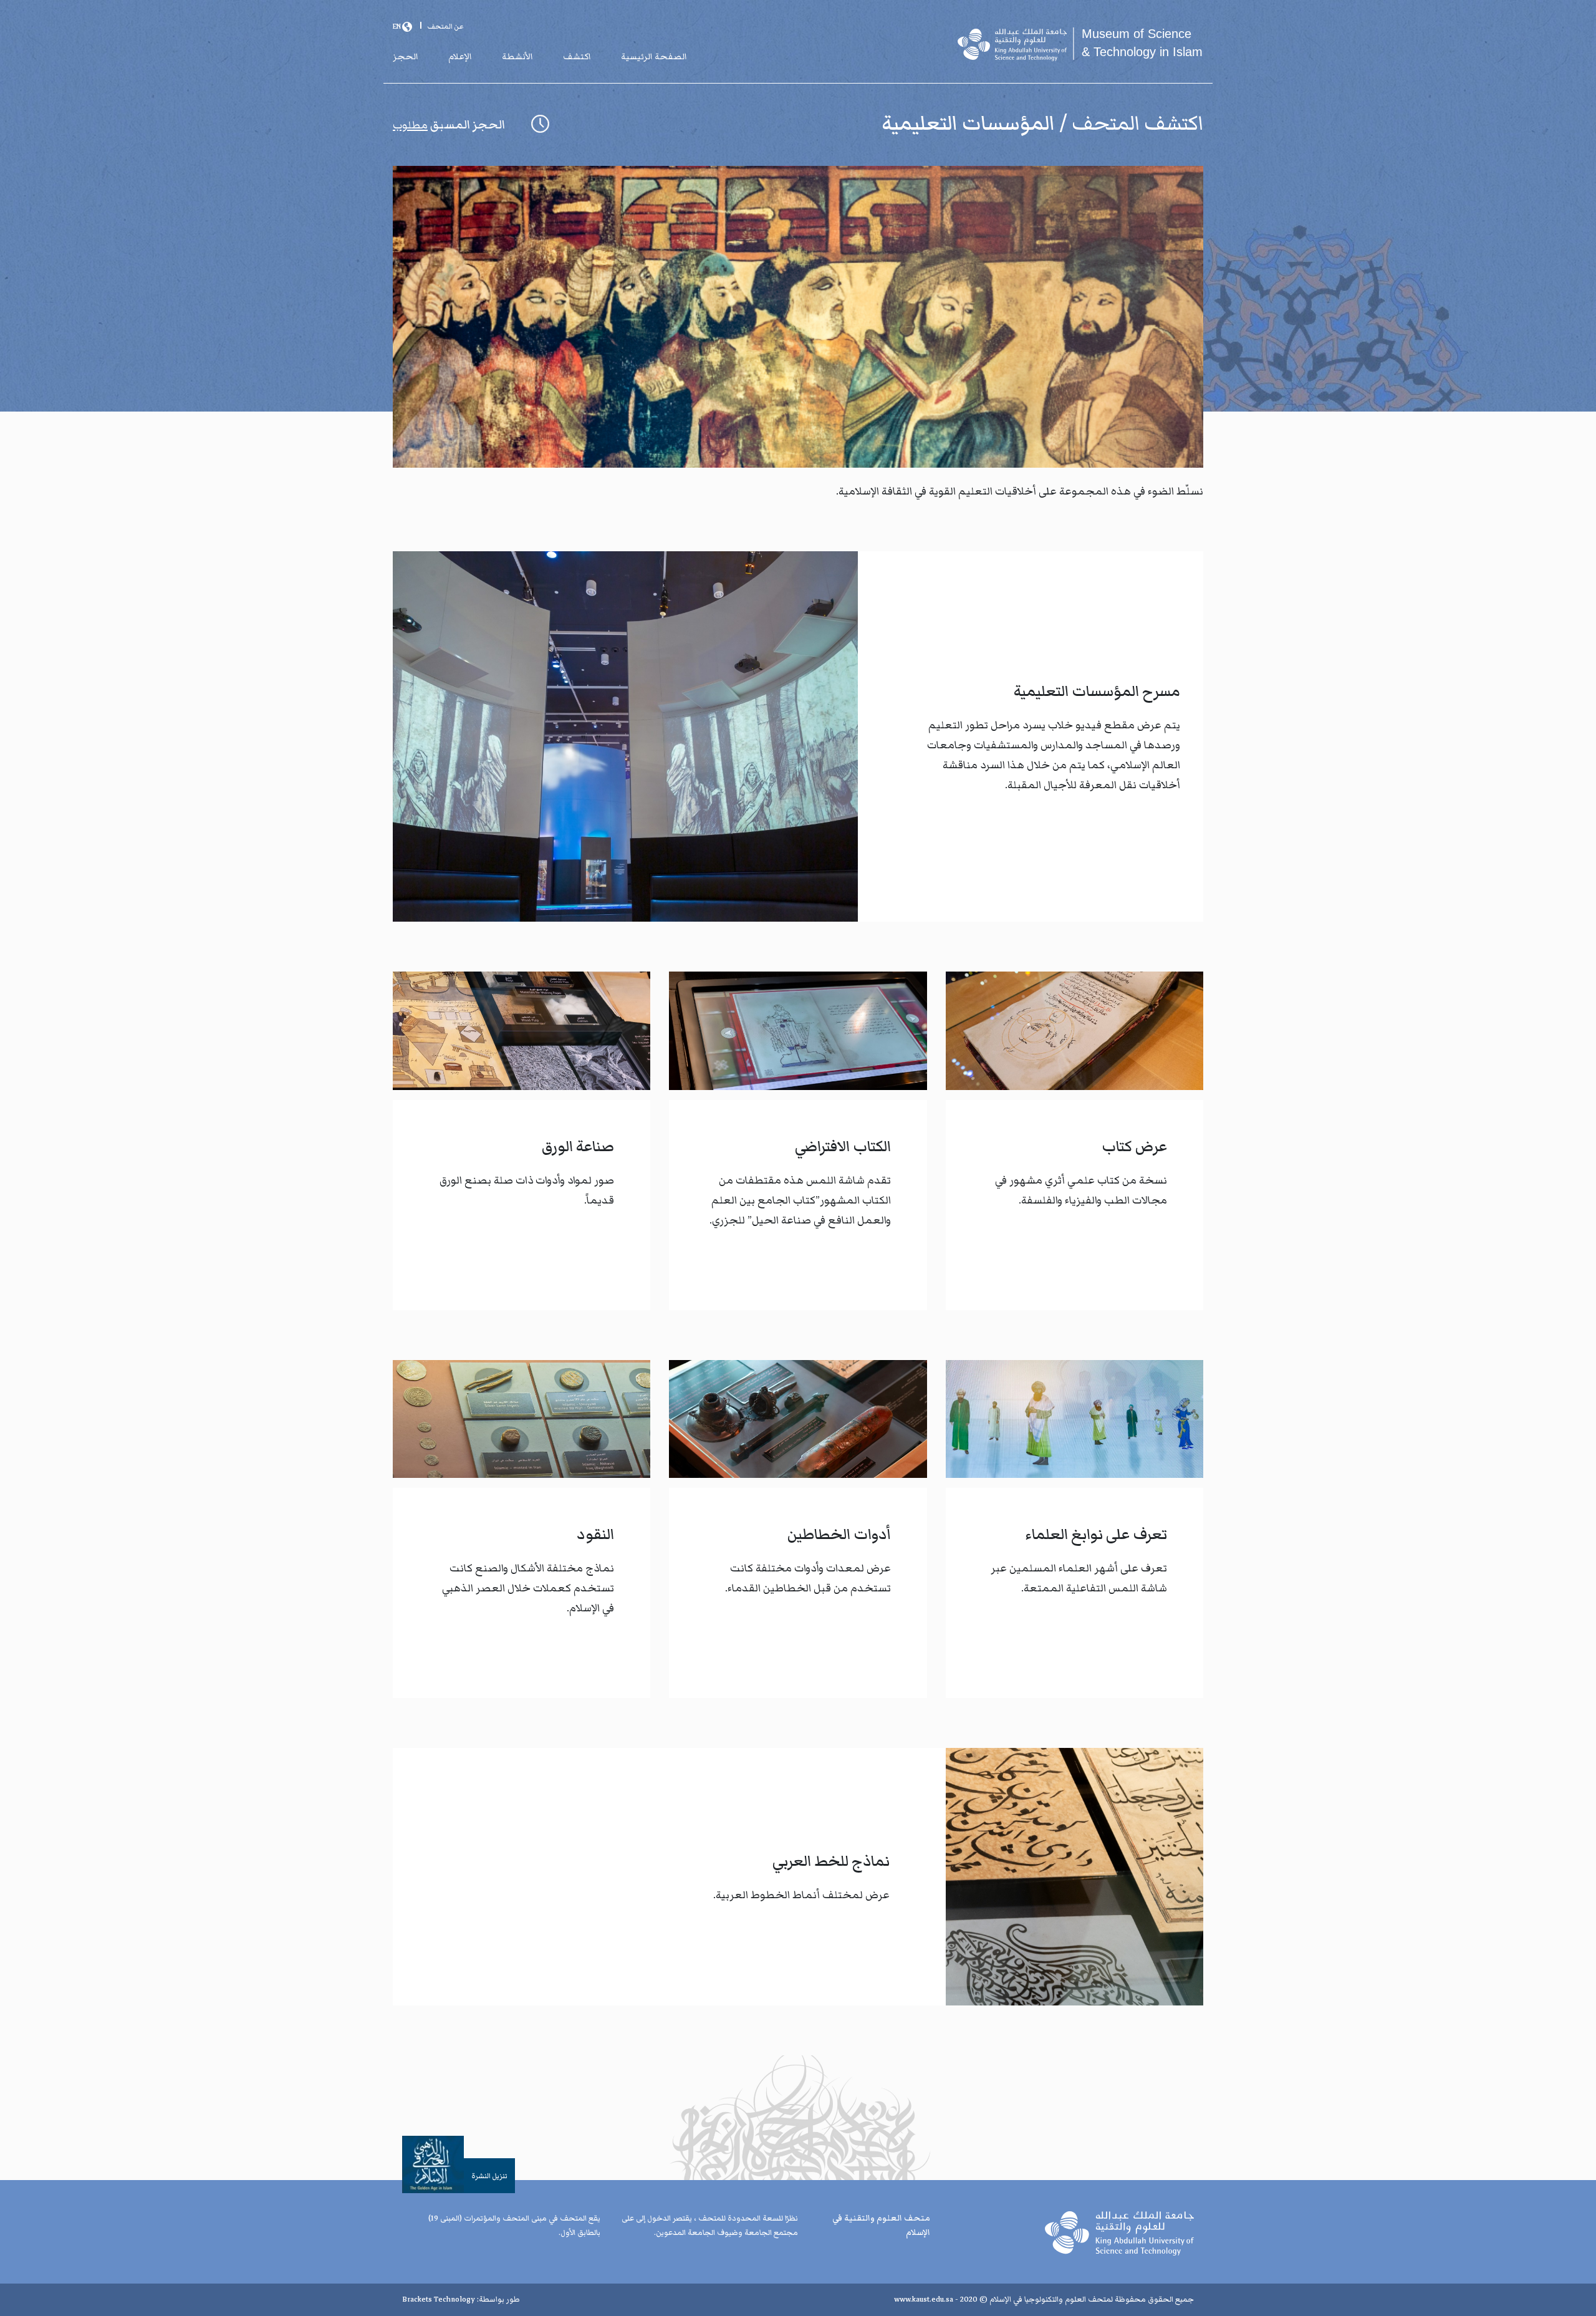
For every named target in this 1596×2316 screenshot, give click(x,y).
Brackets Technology (439, 2299)
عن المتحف (445, 26)
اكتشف (577, 57)
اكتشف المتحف (1135, 123)
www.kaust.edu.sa (924, 2299)
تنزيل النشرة (489, 2176)
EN (397, 26)
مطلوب (410, 125)
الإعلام (460, 57)
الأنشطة (517, 57)
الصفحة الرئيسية (654, 57)
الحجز (406, 57)
